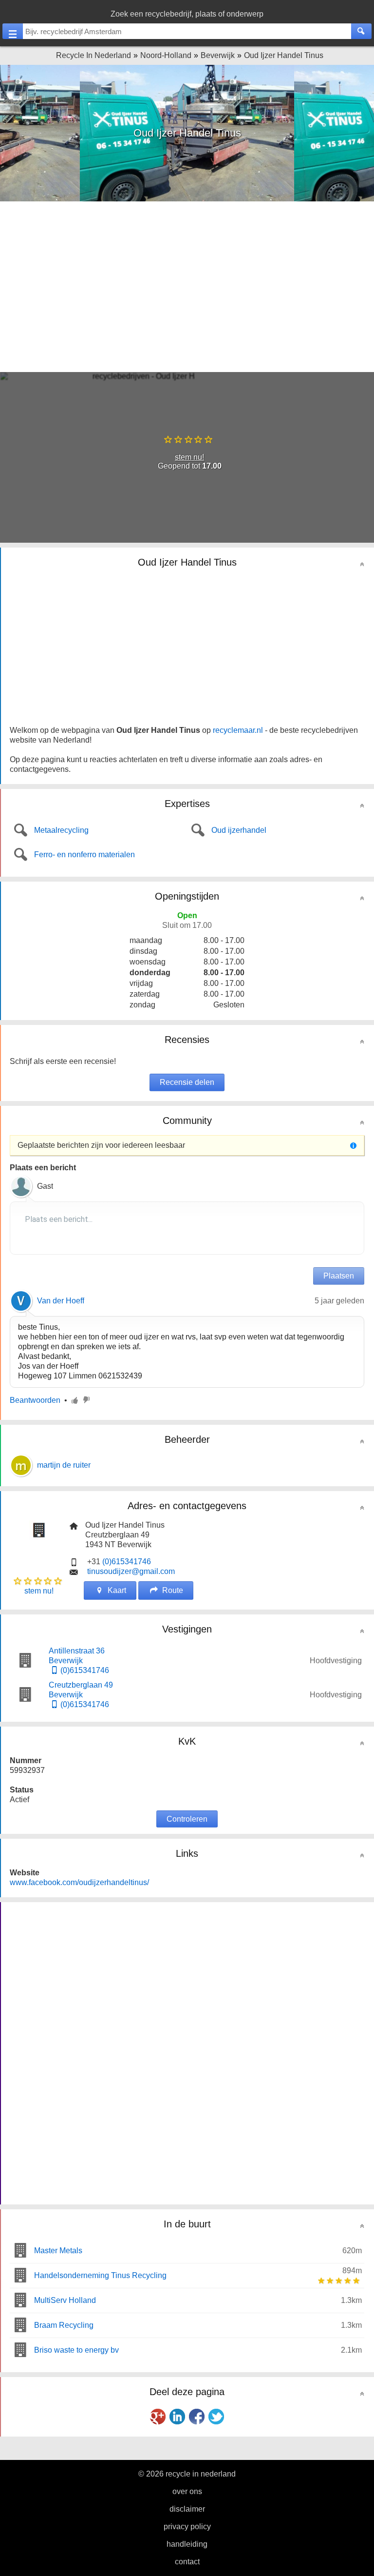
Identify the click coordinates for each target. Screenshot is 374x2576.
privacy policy (187, 2527)
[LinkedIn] (177, 2417)
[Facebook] (197, 2417)
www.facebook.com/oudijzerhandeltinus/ (79, 1882)
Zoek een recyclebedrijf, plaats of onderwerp (187, 14)
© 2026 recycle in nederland (187, 2474)
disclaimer (187, 2509)
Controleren (187, 1819)
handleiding (187, 2544)
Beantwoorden (35, 1400)
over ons (187, 2491)
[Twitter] (216, 2417)
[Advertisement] (187, 287)
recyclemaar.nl (238, 730)
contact (187, 2562)
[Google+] (158, 2417)
